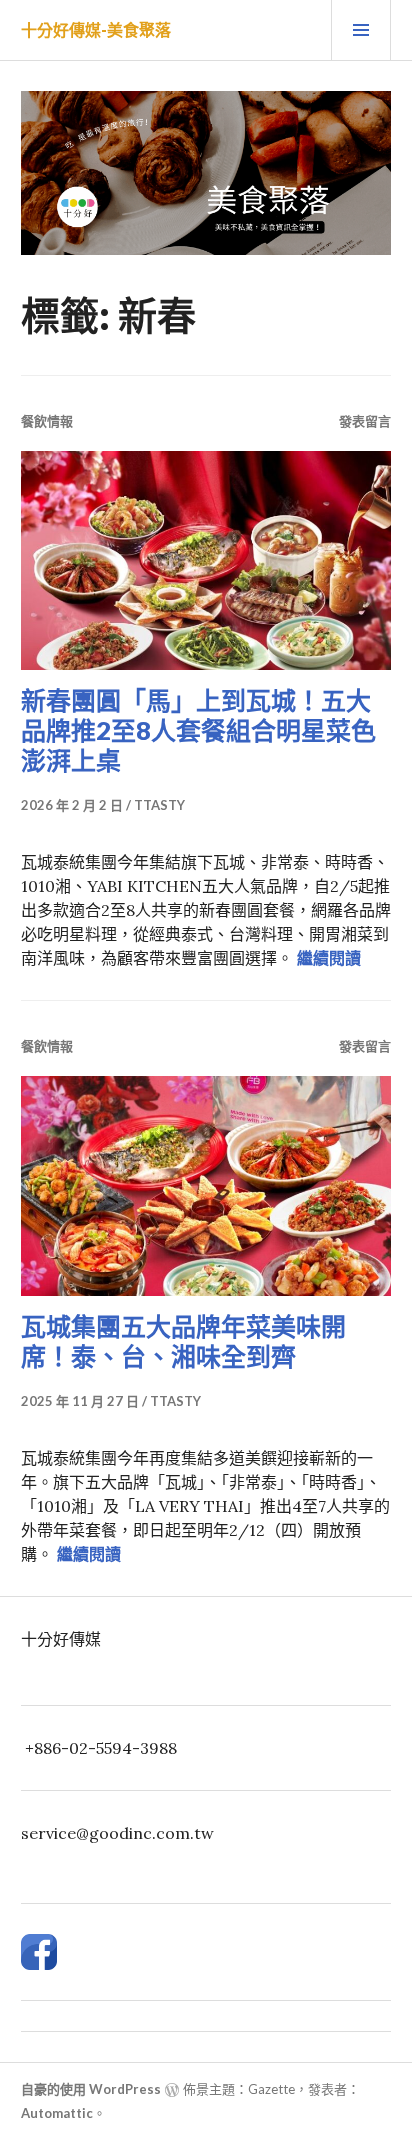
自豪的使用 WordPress (91, 2089)
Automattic (57, 2113)
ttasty (159, 805)
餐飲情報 (47, 421)
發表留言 (365, 421)
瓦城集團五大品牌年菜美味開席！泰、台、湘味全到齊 (183, 1341)
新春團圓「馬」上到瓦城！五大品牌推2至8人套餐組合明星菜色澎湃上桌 (198, 730)
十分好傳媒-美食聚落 (96, 29)
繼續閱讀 (329, 958)
